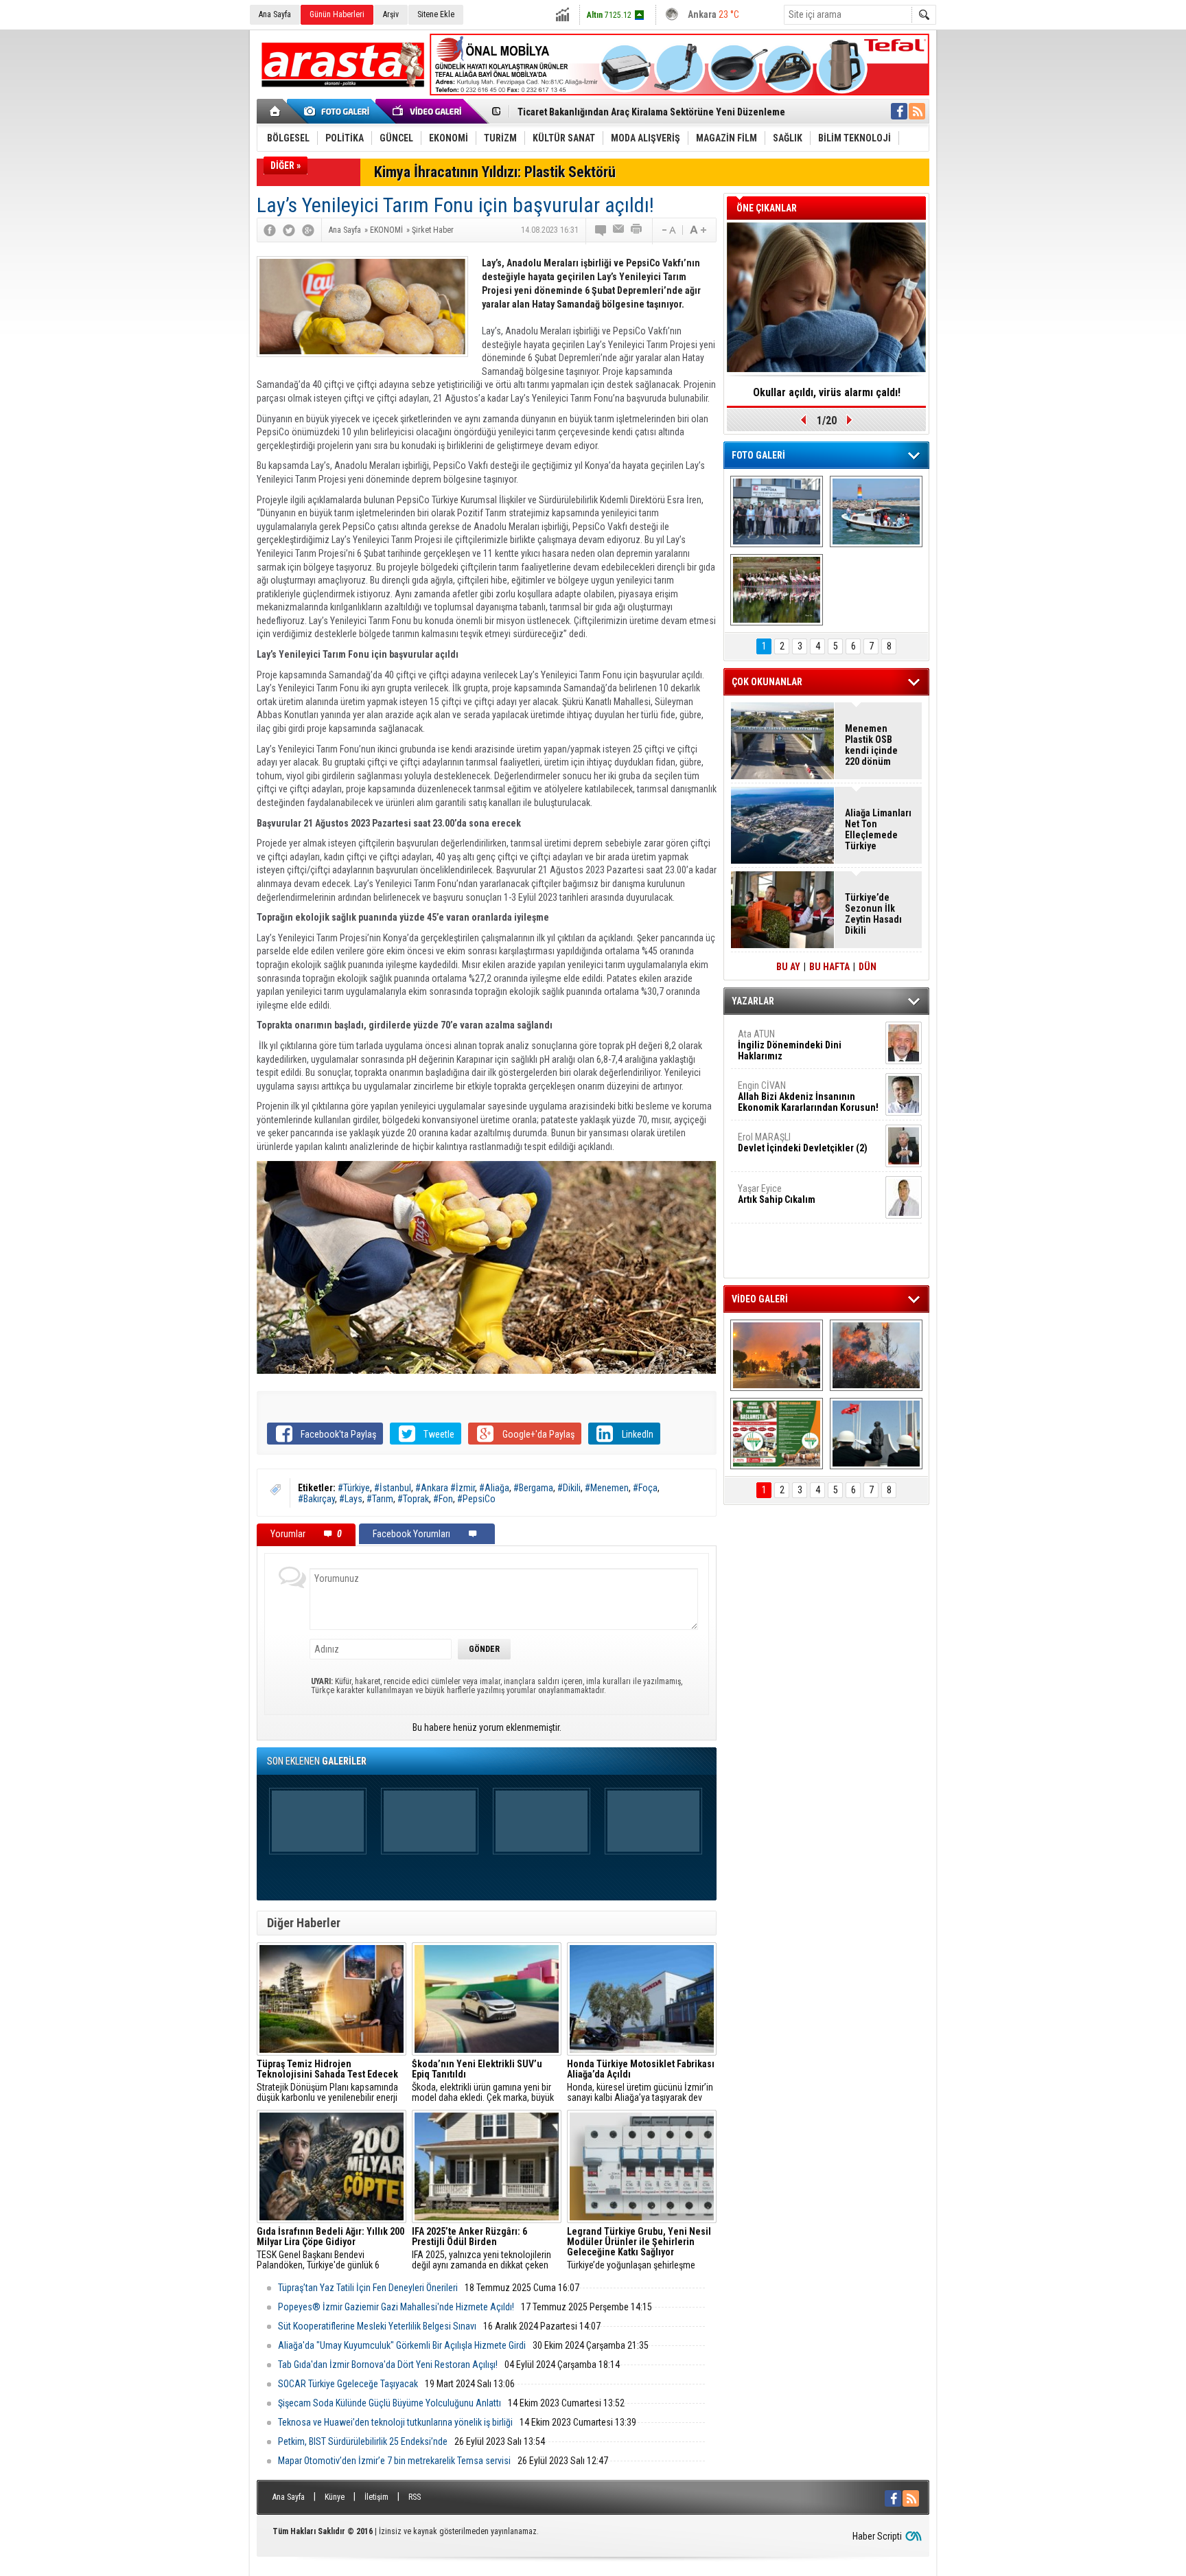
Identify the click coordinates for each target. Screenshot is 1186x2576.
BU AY (788, 967)
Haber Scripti (877, 2536)
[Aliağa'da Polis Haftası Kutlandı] (876, 1434)
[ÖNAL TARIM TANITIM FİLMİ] (777, 1434)
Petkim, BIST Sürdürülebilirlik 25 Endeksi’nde (363, 2441)
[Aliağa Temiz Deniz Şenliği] (876, 511)
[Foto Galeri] (339, 111)
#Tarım (380, 1499)
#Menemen (607, 1488)
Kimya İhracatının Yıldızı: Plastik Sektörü (495, 172)
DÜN (868, 967)
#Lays (351, 1499)
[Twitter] (289, 230)
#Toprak (413, 1499)
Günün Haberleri (337, 14)
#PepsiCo (476, 1499)
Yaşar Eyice (777, 1194)
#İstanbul (393, 1488)
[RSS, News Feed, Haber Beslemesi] (917, 111)
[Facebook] (270, 230)
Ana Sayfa (275, 14)
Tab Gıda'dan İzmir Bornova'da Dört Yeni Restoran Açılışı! (388, 2365)
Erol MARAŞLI (803, 1142)
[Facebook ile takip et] (899, 111)
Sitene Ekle (436, 14)
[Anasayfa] (276, 111)
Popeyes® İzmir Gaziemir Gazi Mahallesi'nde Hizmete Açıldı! (396, 2307)
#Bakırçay (316, 1499)
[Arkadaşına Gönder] (619, 230)
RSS (415, 2497)
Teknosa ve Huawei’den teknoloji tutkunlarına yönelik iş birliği (395, 2422)
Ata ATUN (790, 1045)
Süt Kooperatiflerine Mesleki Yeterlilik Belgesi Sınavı (377, 2326)
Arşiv (391, 14)
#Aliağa (494, 1488)
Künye (335, 2497)
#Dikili (569, 1488)
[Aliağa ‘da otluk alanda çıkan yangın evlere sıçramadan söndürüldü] (777, 1355)
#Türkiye (354, 1488)
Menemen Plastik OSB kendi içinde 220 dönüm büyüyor (871, 745)
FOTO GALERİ (758, 455)
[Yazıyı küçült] (668, 230)
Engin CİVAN (808, 1096)
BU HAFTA (829, 967)
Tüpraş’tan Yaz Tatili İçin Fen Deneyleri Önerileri (368, 2288)
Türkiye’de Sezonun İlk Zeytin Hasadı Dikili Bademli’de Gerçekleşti (873, 914)
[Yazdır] (637, 230)
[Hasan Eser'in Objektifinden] (777, 590)
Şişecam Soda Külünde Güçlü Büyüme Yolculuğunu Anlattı (389, 2403)
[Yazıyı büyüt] (698, 230)
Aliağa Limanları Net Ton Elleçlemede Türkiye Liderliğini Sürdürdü (878, 829)
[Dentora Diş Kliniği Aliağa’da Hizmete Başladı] (777, 511)
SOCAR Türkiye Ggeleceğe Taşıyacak (348, 2384)
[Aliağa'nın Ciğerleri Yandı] (876, 1355)
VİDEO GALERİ (760, 1299)
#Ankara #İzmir (445, 1488)
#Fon (443, 1499)
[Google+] (308, 230)
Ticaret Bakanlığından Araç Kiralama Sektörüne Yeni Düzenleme (651, 111)
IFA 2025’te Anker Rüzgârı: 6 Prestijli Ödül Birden (827, 397)
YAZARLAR (753, 1001)
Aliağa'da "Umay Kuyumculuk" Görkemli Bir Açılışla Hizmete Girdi (402, 2345)
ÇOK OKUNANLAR (767, 682)
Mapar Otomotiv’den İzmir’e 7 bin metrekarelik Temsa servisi (394, 2461)
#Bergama (533, 1488)
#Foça (645, 1488)
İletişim (376, 2497)
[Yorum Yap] (601, 230)
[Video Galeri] (428, 111)
